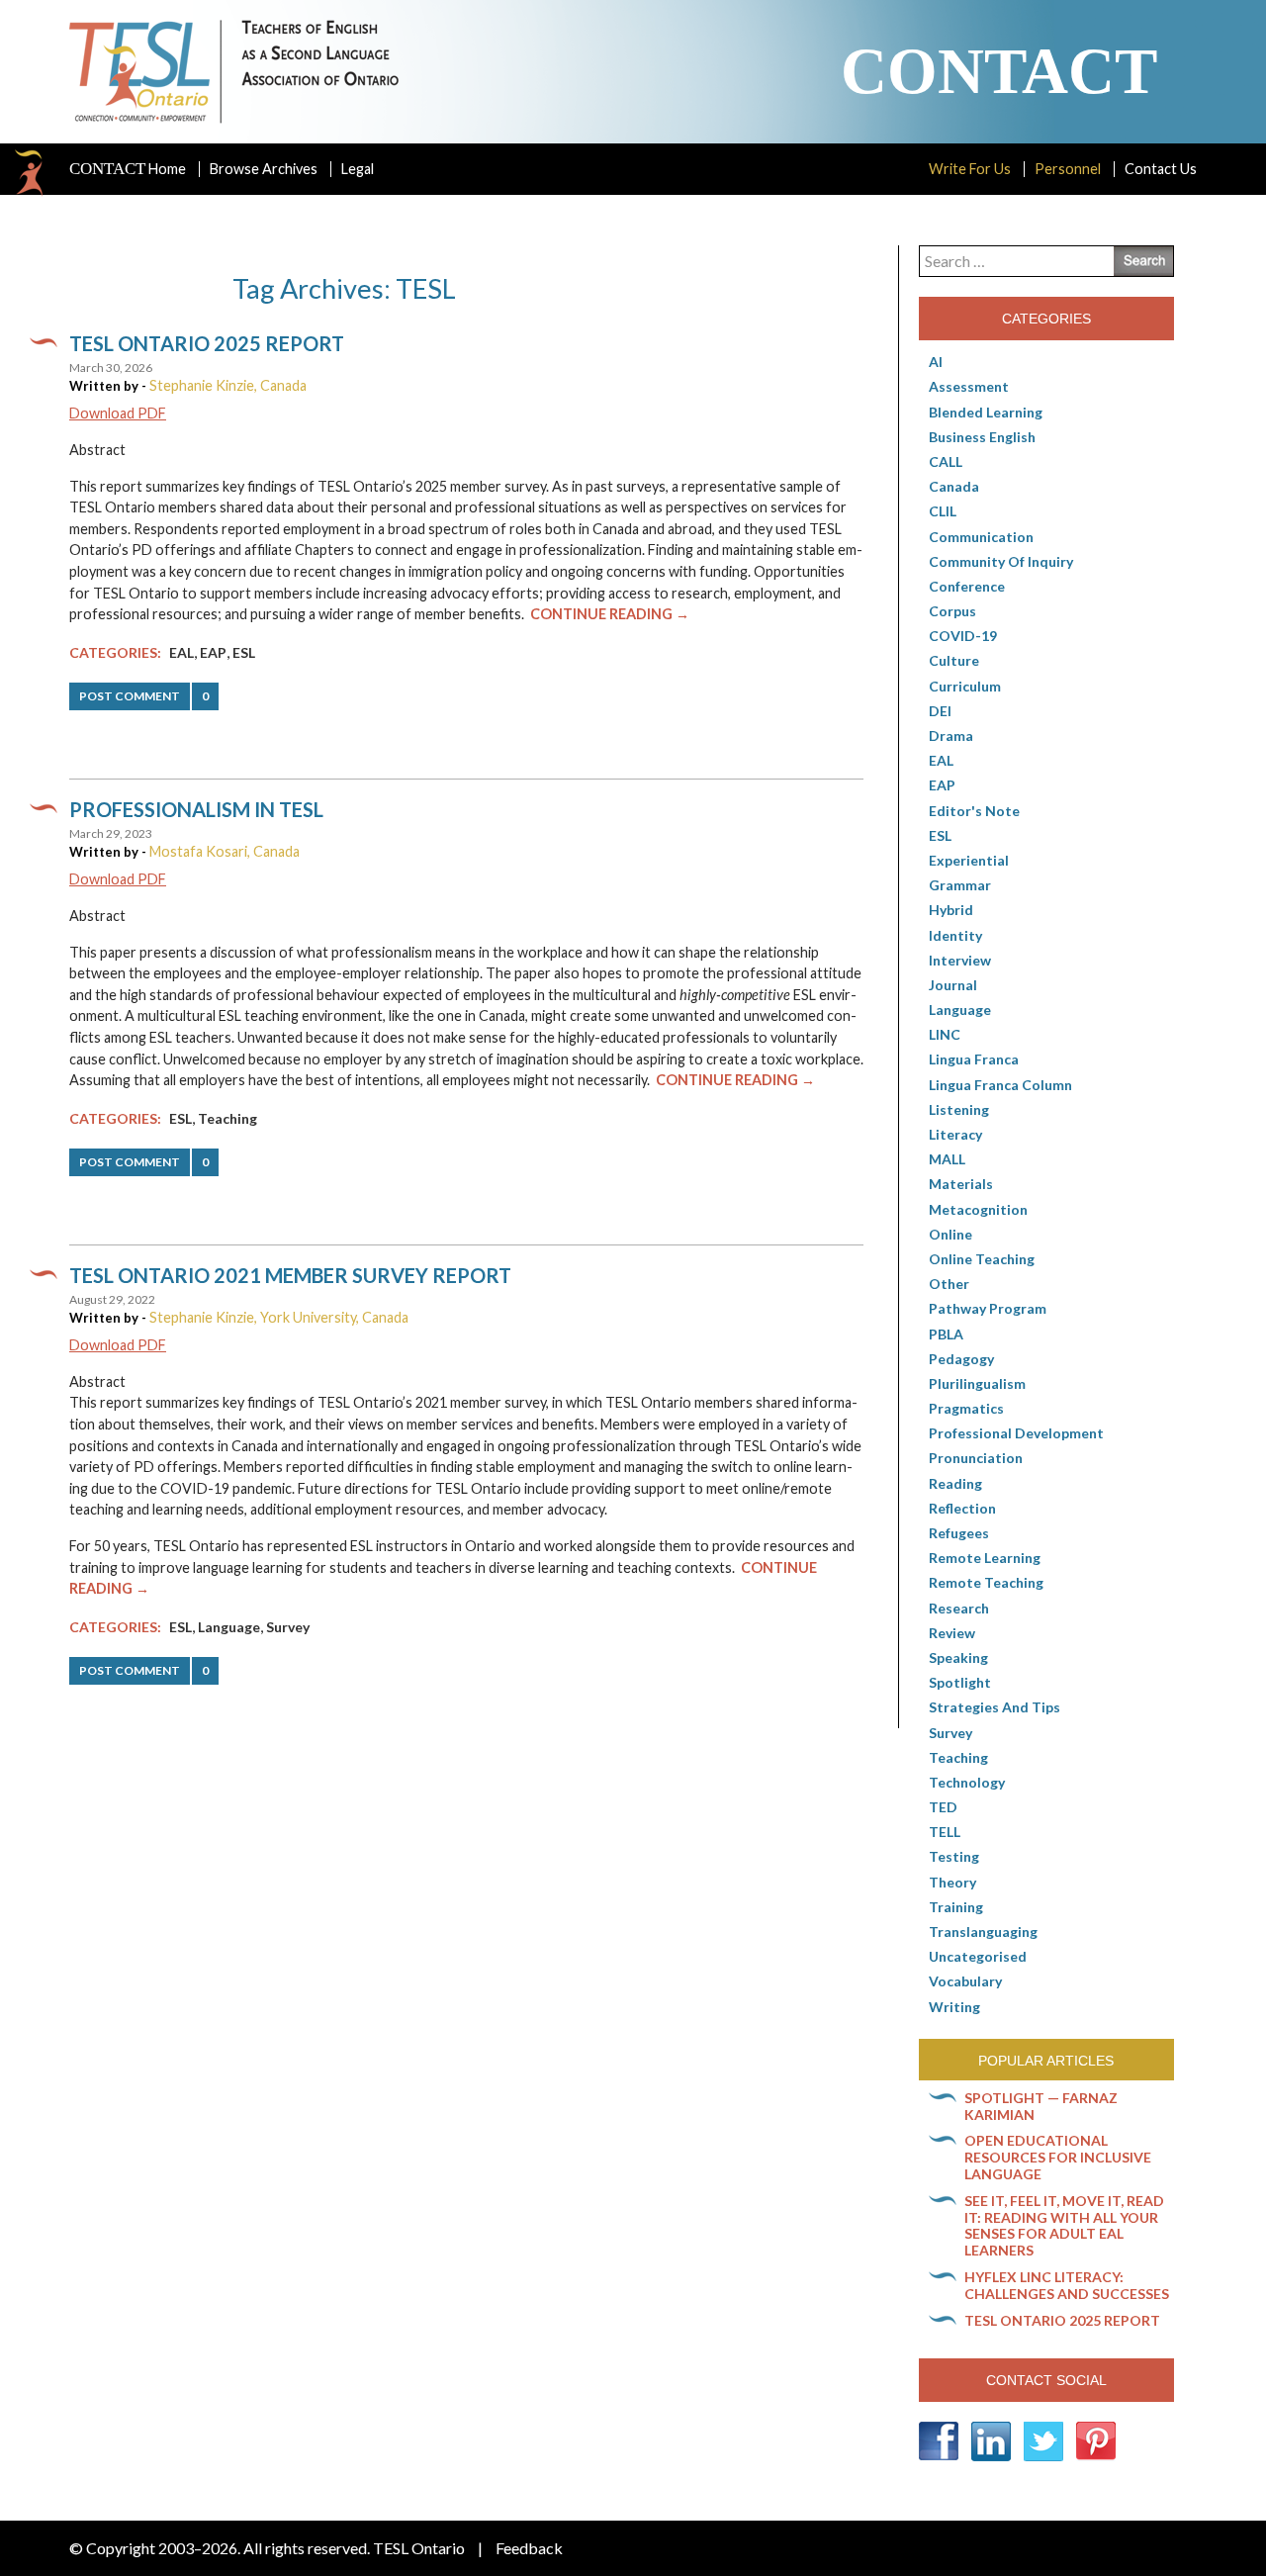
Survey (288, 1627)
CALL (946, 461)
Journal (953, 985)
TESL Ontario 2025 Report (207, 343)
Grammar (960, 885)
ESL (244, 652)
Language (229, 1627)
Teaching (227, 1118)
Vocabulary (965, 1981)
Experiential (969, 860)
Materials (961, 1184)
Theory (952, 1882)
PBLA (946, 1334)
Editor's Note (974, 811)
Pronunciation (976, 1458)
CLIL (943, 511)
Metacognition (978, 1209)
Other (949, 1284)
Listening (959, 1109)
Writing (954, 2007)
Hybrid (951, 910)
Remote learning (985, 1558)
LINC (945, 1034)
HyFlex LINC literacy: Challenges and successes (1067, 2285)
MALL (947, 1159)
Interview (960, 960)
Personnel (1068, 169)
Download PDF (118, 413)
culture (954, 660)
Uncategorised (978, 1956)
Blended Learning (986, 412)
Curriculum (965, 686)
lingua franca (974, 1059)
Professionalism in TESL (196, 809)
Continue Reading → (610, 614)
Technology (967, 1782)
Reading (955, 1483)
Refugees (959, 1533)
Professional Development (1016, 1433)
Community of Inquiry (1001, 561)
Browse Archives (264, 169)
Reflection (962, 1508)
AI (936, 362)
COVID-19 (963, 636)
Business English (982, 437)
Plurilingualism (977, 1383)
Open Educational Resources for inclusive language (1058, 2157)
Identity (955, 935)
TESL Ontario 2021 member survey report (290, 1275)
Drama (951, 736)
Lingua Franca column (1000, 1085)
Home (128, 169)
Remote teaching (986, 1582)
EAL (181, 652)
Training (956, 1907)
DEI (940, 711)
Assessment (969, 386)
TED (943, 1807)
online (950, 1234)
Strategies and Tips (995, 1707)
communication (981, 537)
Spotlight (960, 1682)
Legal (358, 169)
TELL (945, 1832)
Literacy (955, 1134)
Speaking (958, 1657)
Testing (954, 1856)
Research (959, 1608)
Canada (954, 486)
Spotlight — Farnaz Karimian (1041, 2106)
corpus (952, 611)
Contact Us (1161, 169)
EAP (213, 652)
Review (952, 1633)
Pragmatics (966, 1408)
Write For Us (970, 169)
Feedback (529, 2548)
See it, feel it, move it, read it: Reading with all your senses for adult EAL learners (1064, 2225)
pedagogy (961, 1359)
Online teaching (982, 1259)
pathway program (988, 1308)
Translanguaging (983, 1932)
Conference (967, 586)
